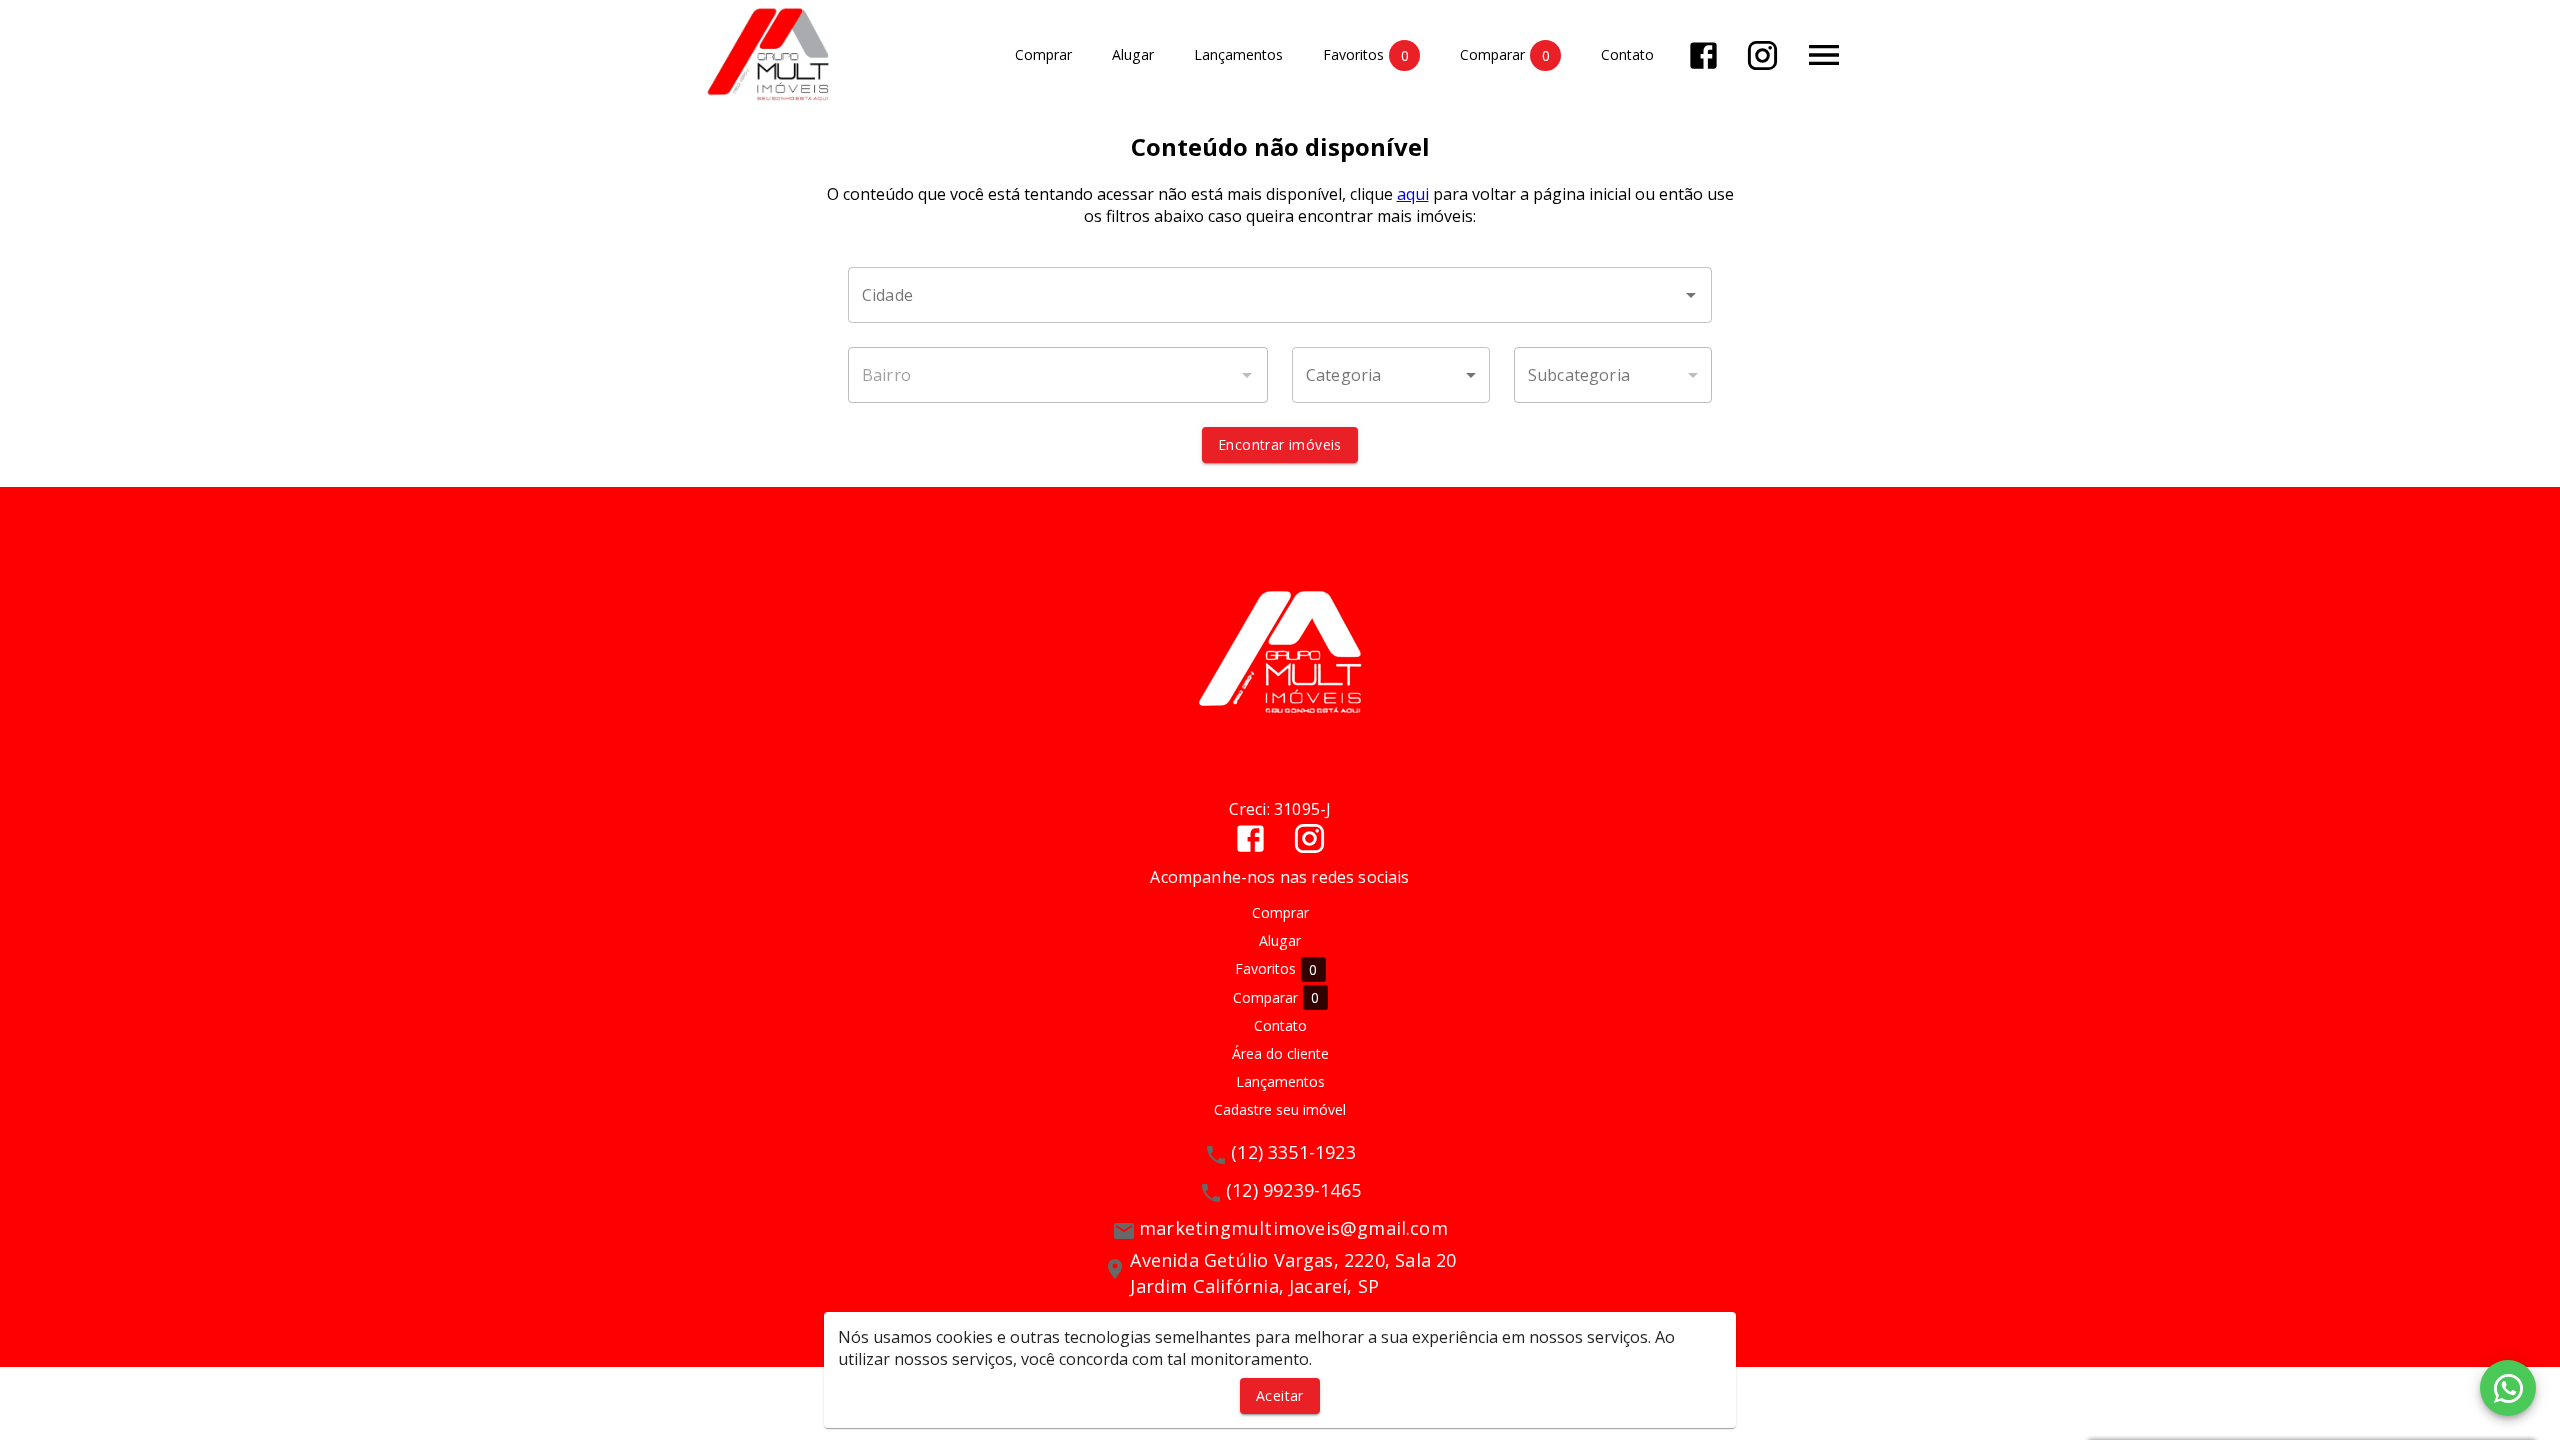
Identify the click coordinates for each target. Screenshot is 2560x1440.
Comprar (1043, 55)
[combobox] (1280, 295)
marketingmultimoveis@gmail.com (1293, 1228)
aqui (1413, 194)
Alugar (1133, 55)
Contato (1627, 55)
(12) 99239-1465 (1293, 1190)
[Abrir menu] (1824, 55)
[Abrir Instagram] (1762, 55)
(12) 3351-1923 (1293, 1152)
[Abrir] (1691, 295)
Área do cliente (1280, 1053)
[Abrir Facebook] (1703, 55)
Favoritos (1366, 55)
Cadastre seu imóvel (1280, 1109)
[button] (1391, 375)
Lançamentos (1238, 55)
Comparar (1505, 55)
